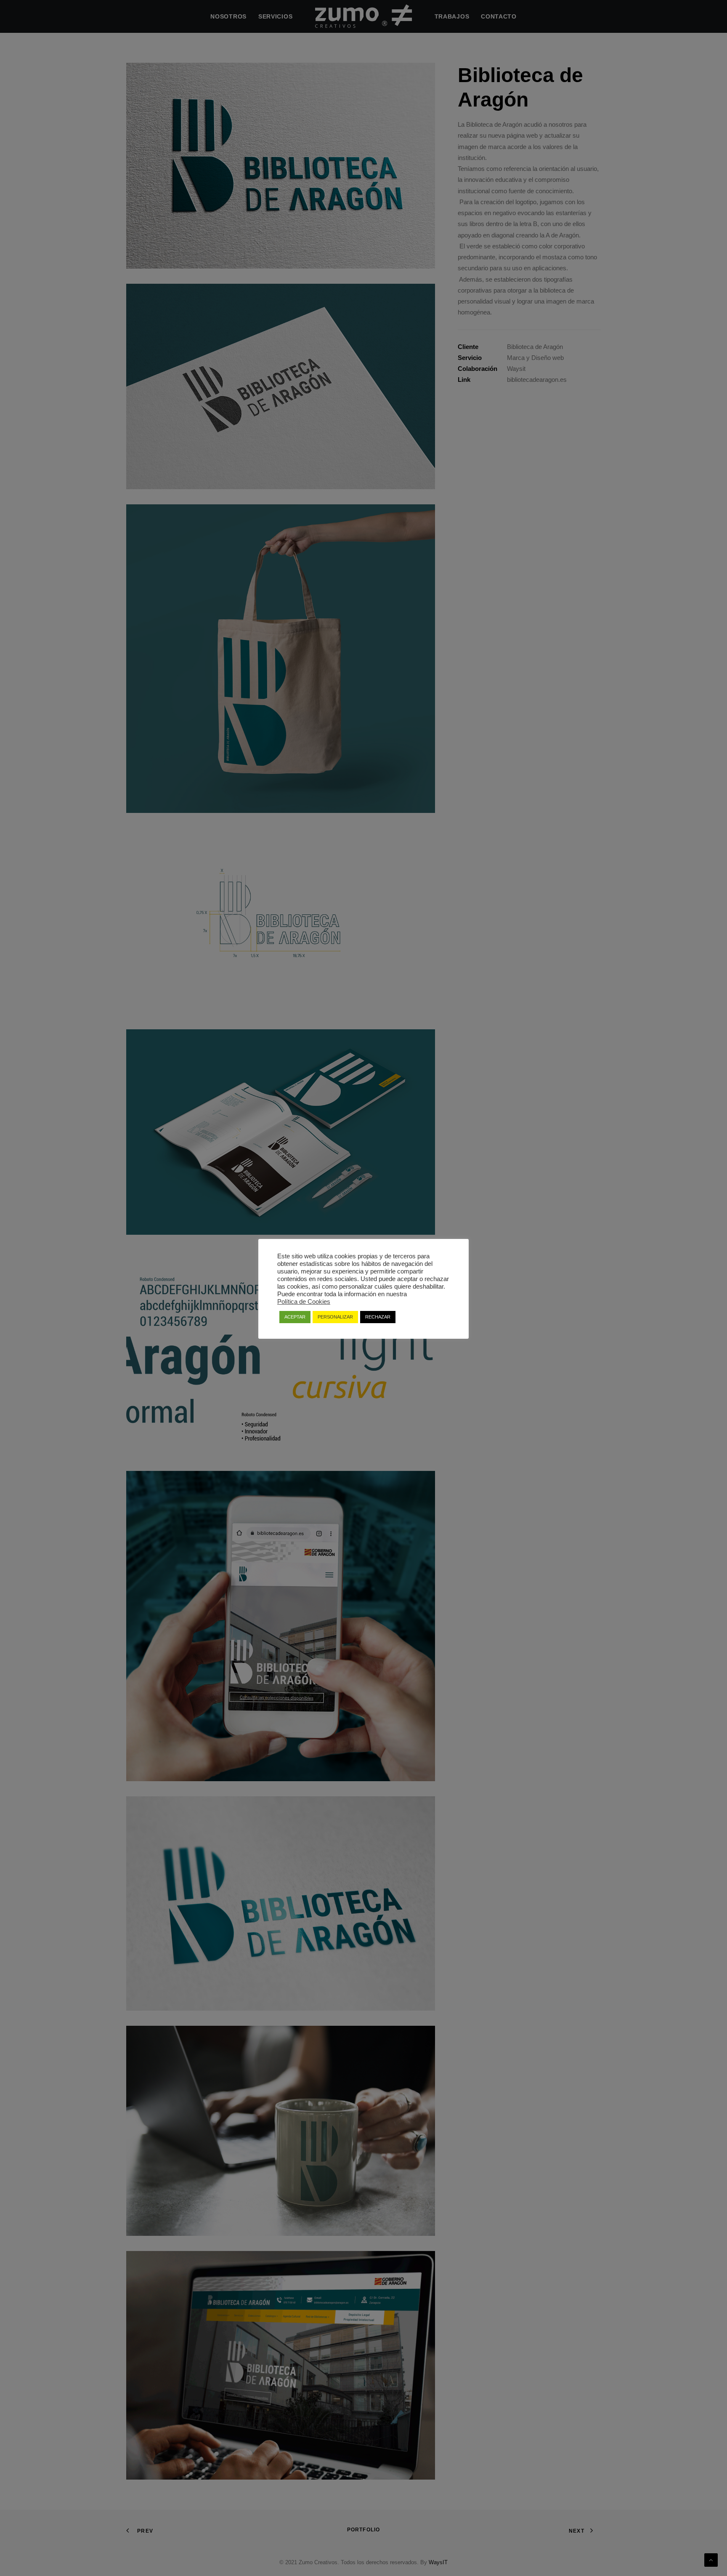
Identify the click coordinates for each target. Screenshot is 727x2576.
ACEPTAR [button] (295, 1317)
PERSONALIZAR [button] (335, 1317)
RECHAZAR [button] (378, 1317)
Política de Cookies (304, 1302)
